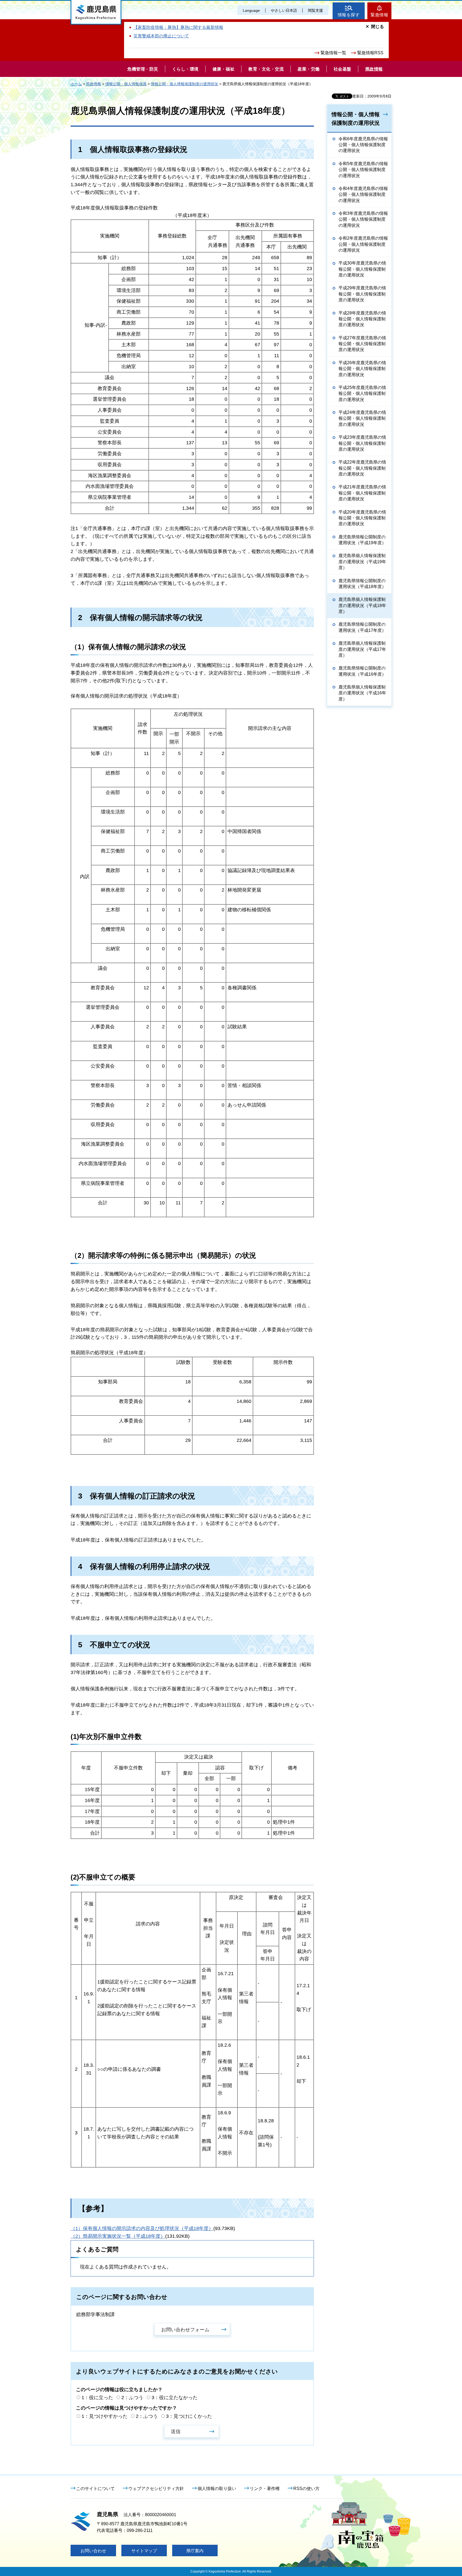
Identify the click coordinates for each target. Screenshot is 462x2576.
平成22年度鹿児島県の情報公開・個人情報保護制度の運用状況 (362, 468)
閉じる (378, 27)
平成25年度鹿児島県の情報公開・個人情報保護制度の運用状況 (362, 394)
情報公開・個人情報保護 (126, 84)
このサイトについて (95, 2489)
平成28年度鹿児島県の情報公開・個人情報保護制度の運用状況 (362, 319)
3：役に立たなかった (175, 2398)
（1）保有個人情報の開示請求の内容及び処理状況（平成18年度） (142, 2228)
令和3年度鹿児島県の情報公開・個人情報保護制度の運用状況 (363, 219)
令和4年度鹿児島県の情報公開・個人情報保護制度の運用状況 (363, 194)
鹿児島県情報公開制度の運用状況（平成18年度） (362, 584)
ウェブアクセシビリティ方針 (156, 2489)
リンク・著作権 (265, 2489)
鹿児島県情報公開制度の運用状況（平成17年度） (362, 627)
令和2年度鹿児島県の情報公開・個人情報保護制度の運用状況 (363, 244)
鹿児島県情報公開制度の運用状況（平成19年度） (362, 540)
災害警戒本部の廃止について (161, 36)
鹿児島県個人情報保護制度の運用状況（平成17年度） (362, 649)
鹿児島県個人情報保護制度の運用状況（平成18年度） (362, 605)
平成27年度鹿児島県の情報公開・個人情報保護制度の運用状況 (362, 344)
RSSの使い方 (306, 2489)
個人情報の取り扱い (217, 2489)
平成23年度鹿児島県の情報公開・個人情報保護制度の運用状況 (362, 443)
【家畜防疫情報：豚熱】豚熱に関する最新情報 (178, 27)
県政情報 (94, 84)
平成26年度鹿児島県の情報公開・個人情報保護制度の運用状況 (362, 369)
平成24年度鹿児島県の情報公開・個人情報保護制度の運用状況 (362, 418)
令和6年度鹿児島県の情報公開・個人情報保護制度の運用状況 (363, 145)
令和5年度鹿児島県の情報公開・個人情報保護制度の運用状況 (363, 170)
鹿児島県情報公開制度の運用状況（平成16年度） (362, 671)
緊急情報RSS (370, 53)
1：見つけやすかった (105, 2416)
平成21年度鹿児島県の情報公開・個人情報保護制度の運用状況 (362, 493)
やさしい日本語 (284, 10)
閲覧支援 (315, 10)
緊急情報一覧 (333, 53)
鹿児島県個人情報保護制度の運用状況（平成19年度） (362, 562)
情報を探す (349, 15)
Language (251, 10)
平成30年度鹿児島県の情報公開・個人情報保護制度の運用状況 (362, 269)
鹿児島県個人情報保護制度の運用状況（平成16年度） (362, 693)
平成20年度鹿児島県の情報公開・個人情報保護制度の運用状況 (362, 518)
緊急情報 (379, 15)
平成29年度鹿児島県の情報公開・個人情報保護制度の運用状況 (362, 294)
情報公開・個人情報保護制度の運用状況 (184, 84)
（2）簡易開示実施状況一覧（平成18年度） (118, 2236)
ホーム (76, 84)
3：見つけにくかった (189, 2416)
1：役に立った (97, 2398)
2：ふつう (132, 2398)
